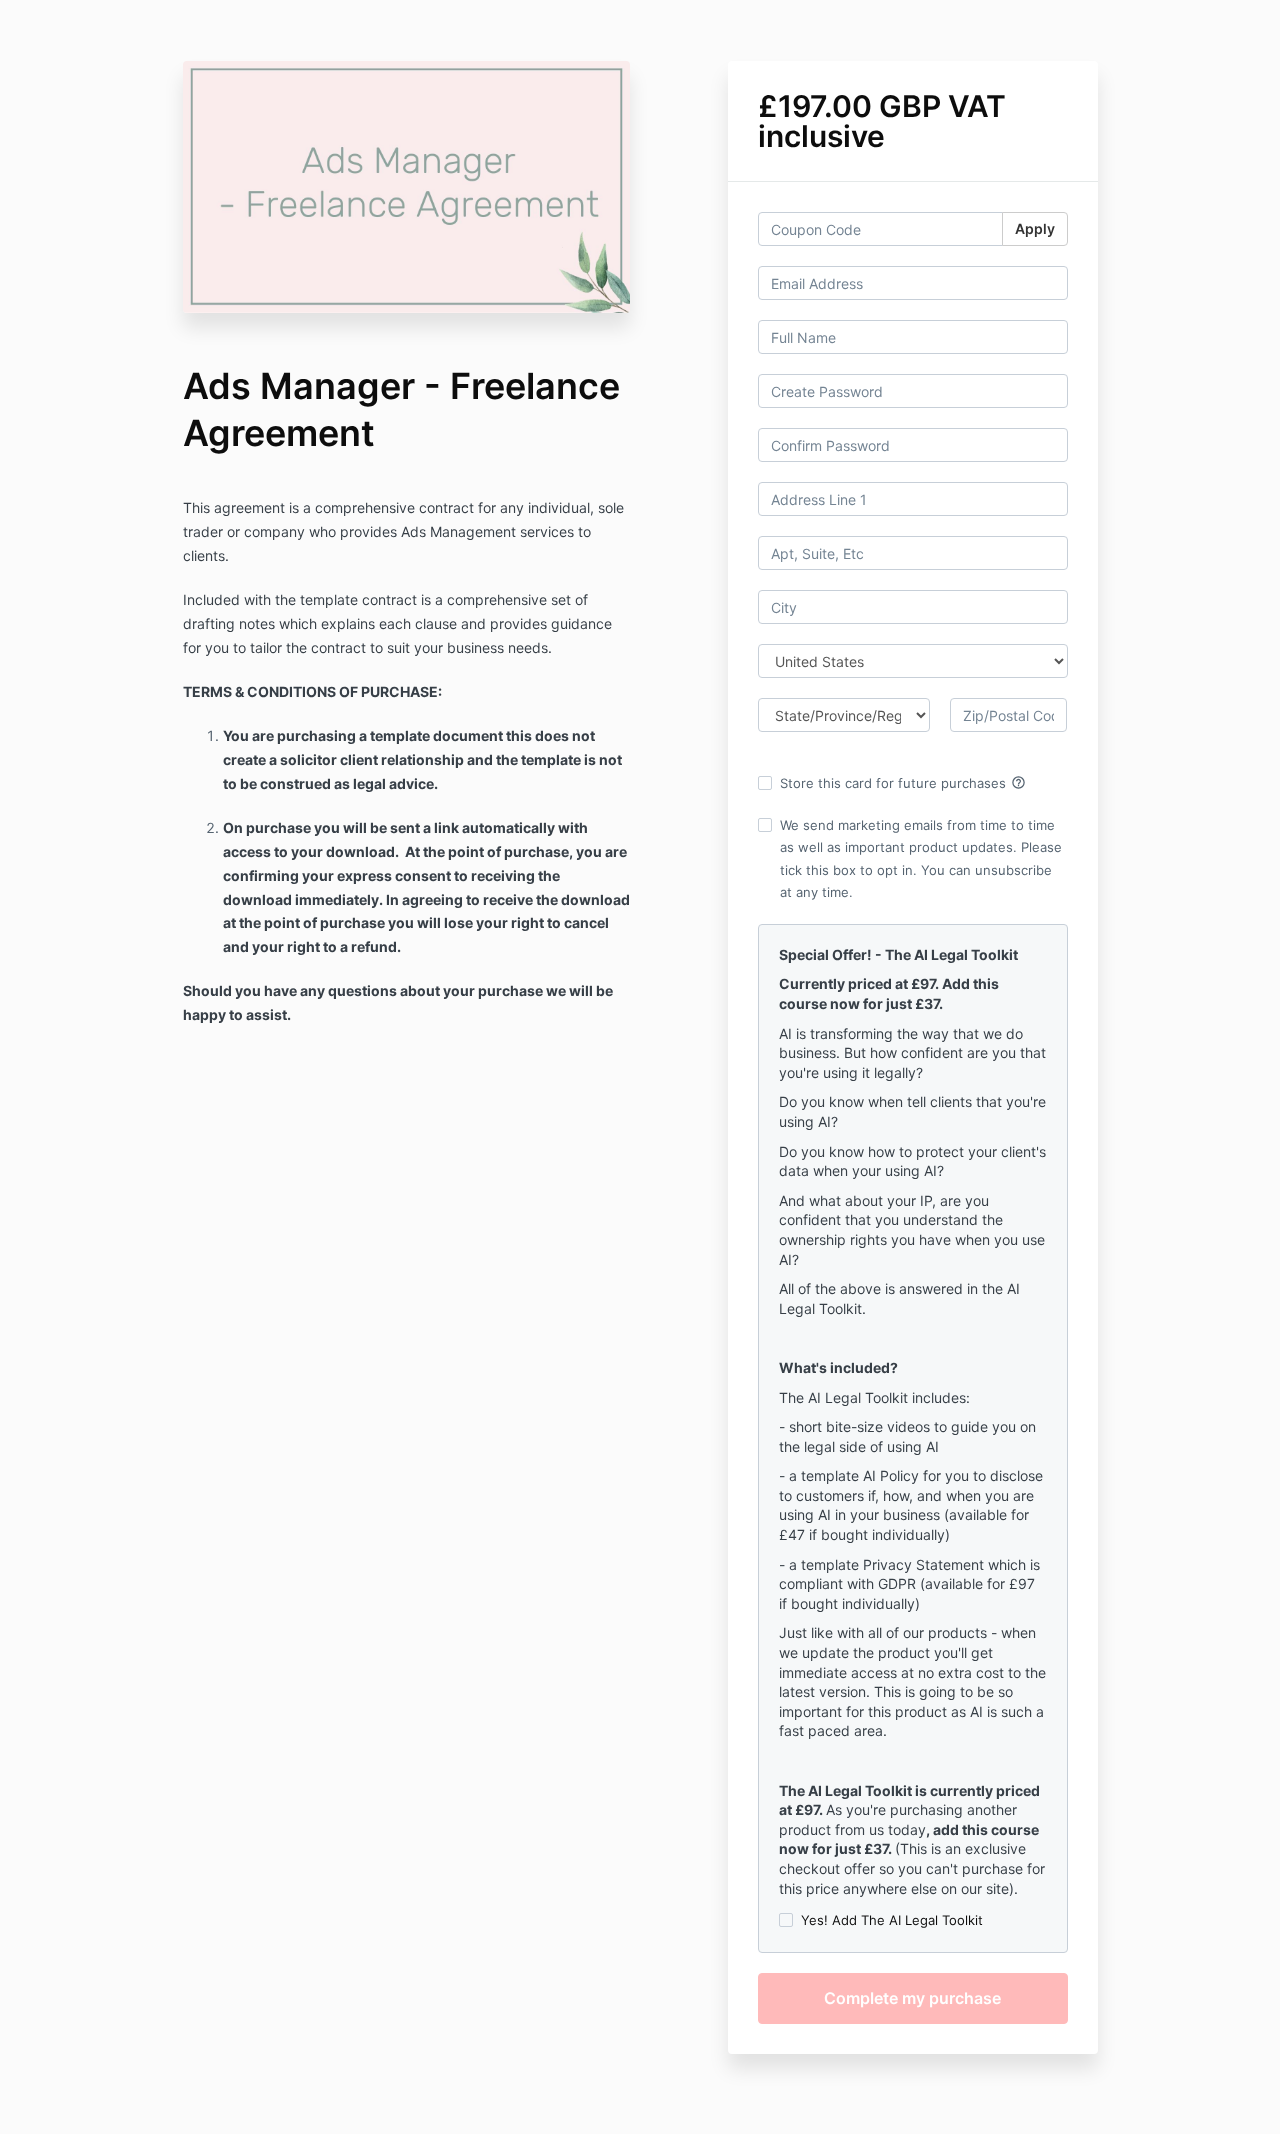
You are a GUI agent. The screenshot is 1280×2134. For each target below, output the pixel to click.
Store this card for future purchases (903, 783)
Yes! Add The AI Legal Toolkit (892, 1920)
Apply (1035, 228)
